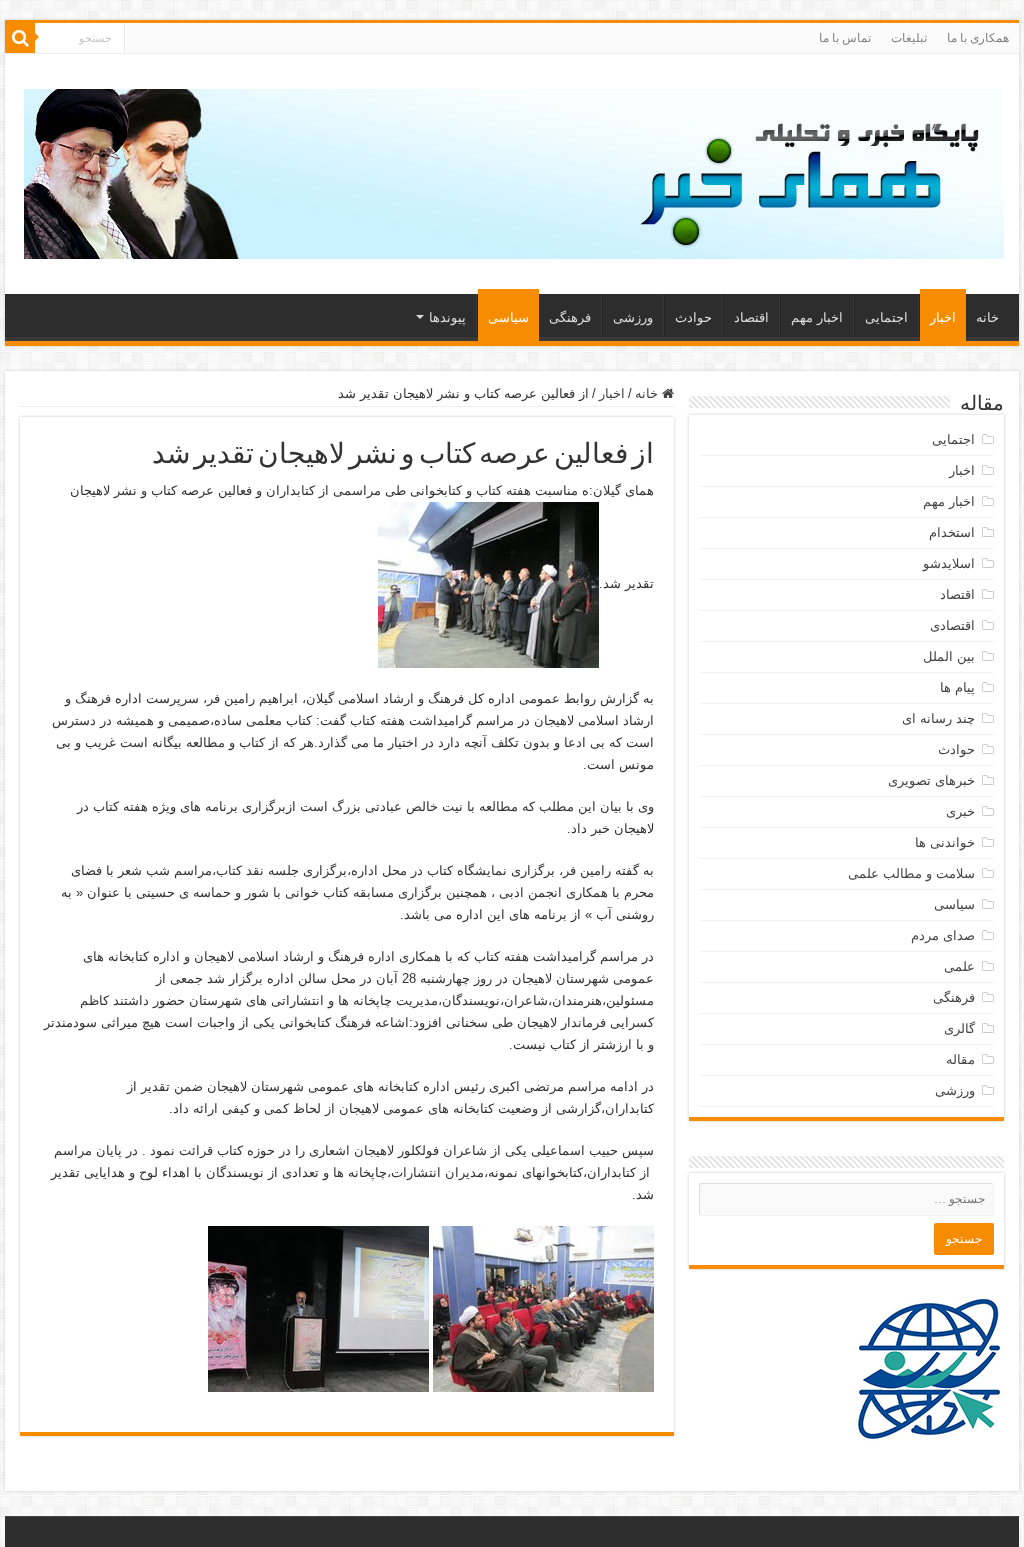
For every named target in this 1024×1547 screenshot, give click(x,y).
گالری (959, 1028)
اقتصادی (952, 625)
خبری (960, 811)
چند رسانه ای (938, 718)
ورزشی (633, 317)
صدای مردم (943, 935)
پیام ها (957, 687)
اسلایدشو (949, 563)
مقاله (960, 1059)
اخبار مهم (817, 317)
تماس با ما (845, 38)
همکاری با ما (978, 38)
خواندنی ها (945, 842)
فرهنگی (570, 317)
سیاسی (508, 317)
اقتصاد (751, 317)
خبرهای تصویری (931, 780)
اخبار (943, 317)
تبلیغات (909, 38)
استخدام (952, 532)
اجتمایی (886, 317)
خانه (987, 317)
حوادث (693, 317)
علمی (959, 966)
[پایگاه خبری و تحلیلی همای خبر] (514, 170)
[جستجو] (20, 38)
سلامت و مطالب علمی (911, 873)
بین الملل (949, 656)
